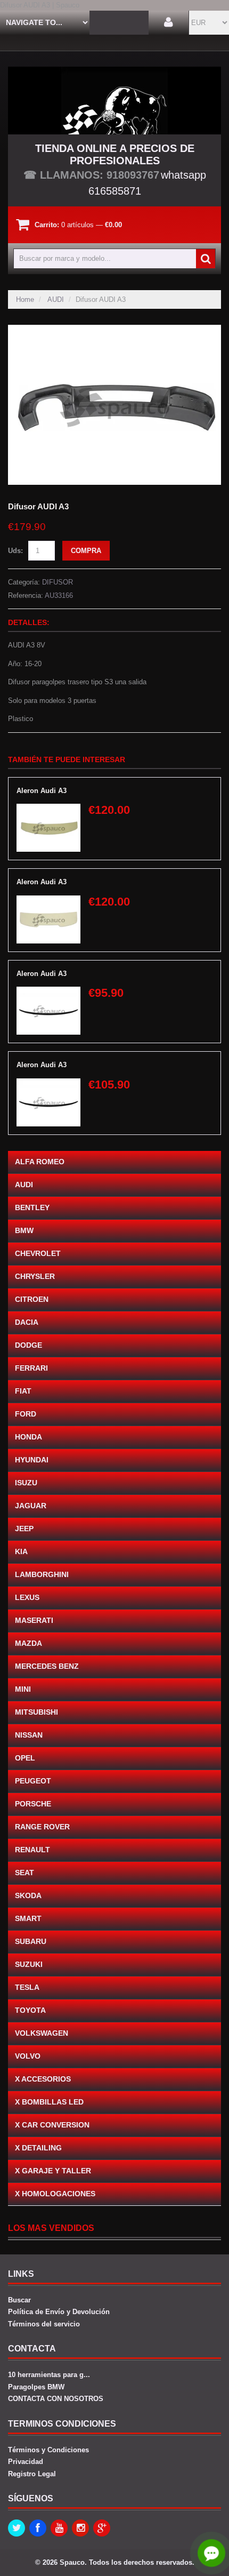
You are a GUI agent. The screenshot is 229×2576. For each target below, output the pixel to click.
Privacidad (26, 2462)
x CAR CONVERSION (52, 2125)
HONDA (28, 1437)
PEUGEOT (33, 1781)
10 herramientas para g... (49, 2375)
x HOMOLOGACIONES (55, 2194)
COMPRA (86, 551)
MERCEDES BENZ (47, 1666)
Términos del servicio (44, 2324)
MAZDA (28, 1643)
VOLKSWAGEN (42, 2033)
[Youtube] (59, 2528)
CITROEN (32, 1299)
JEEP (24, 1529)
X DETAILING (38, 2148)
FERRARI (31, 1368)
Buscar (19, 2300)
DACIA (27, 1322)
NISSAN (29, 1735)
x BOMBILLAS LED (49, 2102)
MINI (23, 1689)
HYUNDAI (32, 1460)
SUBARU (31, 1941)
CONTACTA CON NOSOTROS (56, 2399)
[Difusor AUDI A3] (114, 330)
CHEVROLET (38, 1253)
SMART (28, 1918)
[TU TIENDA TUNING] (114, 101)
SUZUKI (29, 1964)
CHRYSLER (35, 1276)
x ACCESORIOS (43, 2079)
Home (25, 299)
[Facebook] (38, 2528)
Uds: (15, 551)
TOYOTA (30, 2010)
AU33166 (59, 595)
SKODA (28, 1895)
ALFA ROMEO (40, 1162)
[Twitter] (17, 2528)
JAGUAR (31, 1506)
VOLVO (28, 2056)
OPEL (25, 1758)
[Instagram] (80, 2528)
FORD (26, 1414)
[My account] (169, 23)
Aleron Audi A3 (42, 791)
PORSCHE (33, 1804)
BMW (24, 1230)
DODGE (28, 1345)
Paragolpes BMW (36, 2387)
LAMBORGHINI (42, 1574)
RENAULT (32, 1850)
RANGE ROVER (42, 1827)
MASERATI (34, 1620)
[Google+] (102, 2528)
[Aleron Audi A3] (48, 809)
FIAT (23, 1391)
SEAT (24, 1873)
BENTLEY (32, 1207)
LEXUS (27, 1597)
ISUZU (26, 1483)
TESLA (27, 1987)
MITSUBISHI (36, 1712)
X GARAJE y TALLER (53, 2171)
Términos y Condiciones (48, 2450)
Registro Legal (32, 2474)
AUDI (56, 299)
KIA (21, 1551)
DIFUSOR (58, 582)
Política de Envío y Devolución (59, 2312)
